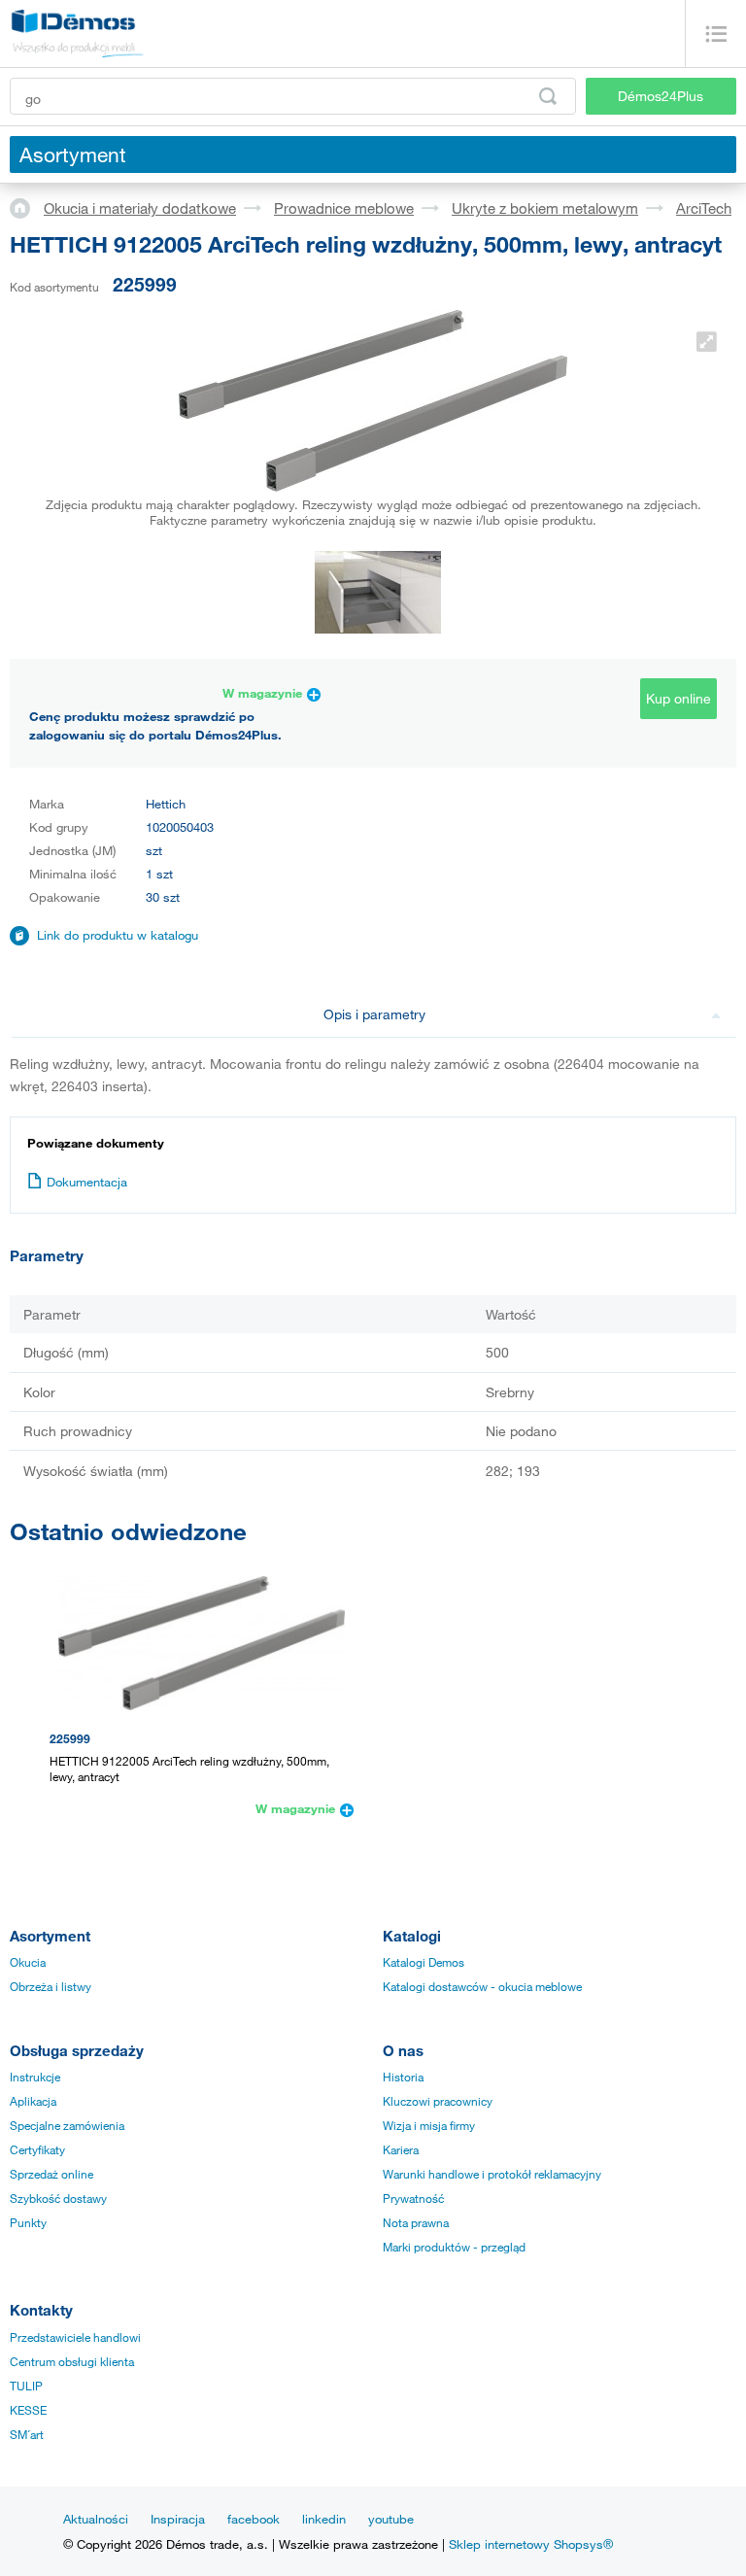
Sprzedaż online (51, 2174)
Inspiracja (178, 2519)
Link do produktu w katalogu (118, 935)
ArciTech (704, 208)
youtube (391, 2519)
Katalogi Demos (424, 1962)
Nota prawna (416, 2222)
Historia (403, 2077)
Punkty (28, 2222)
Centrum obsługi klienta (72, 2361)
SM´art (27, 2434)
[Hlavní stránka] (27, 207)
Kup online (678, 698)
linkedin (324, 2519)
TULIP (26, 2386)
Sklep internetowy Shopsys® (531, 2544)
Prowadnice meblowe (344, 208)
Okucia (28, 1962)
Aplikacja (33, 2101)
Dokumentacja (87, 1182)
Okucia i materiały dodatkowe (140, 208)
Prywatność (413, 2198)
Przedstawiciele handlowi (75, 2337)
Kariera (401, 2149)
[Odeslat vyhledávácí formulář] (548, 96)
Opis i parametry (374, 1014)
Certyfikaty (37, 2149)
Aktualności (96, 2519)
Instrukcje (35, 2077)
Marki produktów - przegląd (454, 2247)
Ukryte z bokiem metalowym (545, 208)
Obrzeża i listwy (51, 1986)
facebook (254, 2519)
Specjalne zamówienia (67, 2125)
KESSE (28, 2410)
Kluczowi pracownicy (438, 2101)
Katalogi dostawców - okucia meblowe (482, 1986)
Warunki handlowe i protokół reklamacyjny (492, 2174)
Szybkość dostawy (58, 2198)
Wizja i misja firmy (429, 2125)
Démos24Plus (661, 96)
